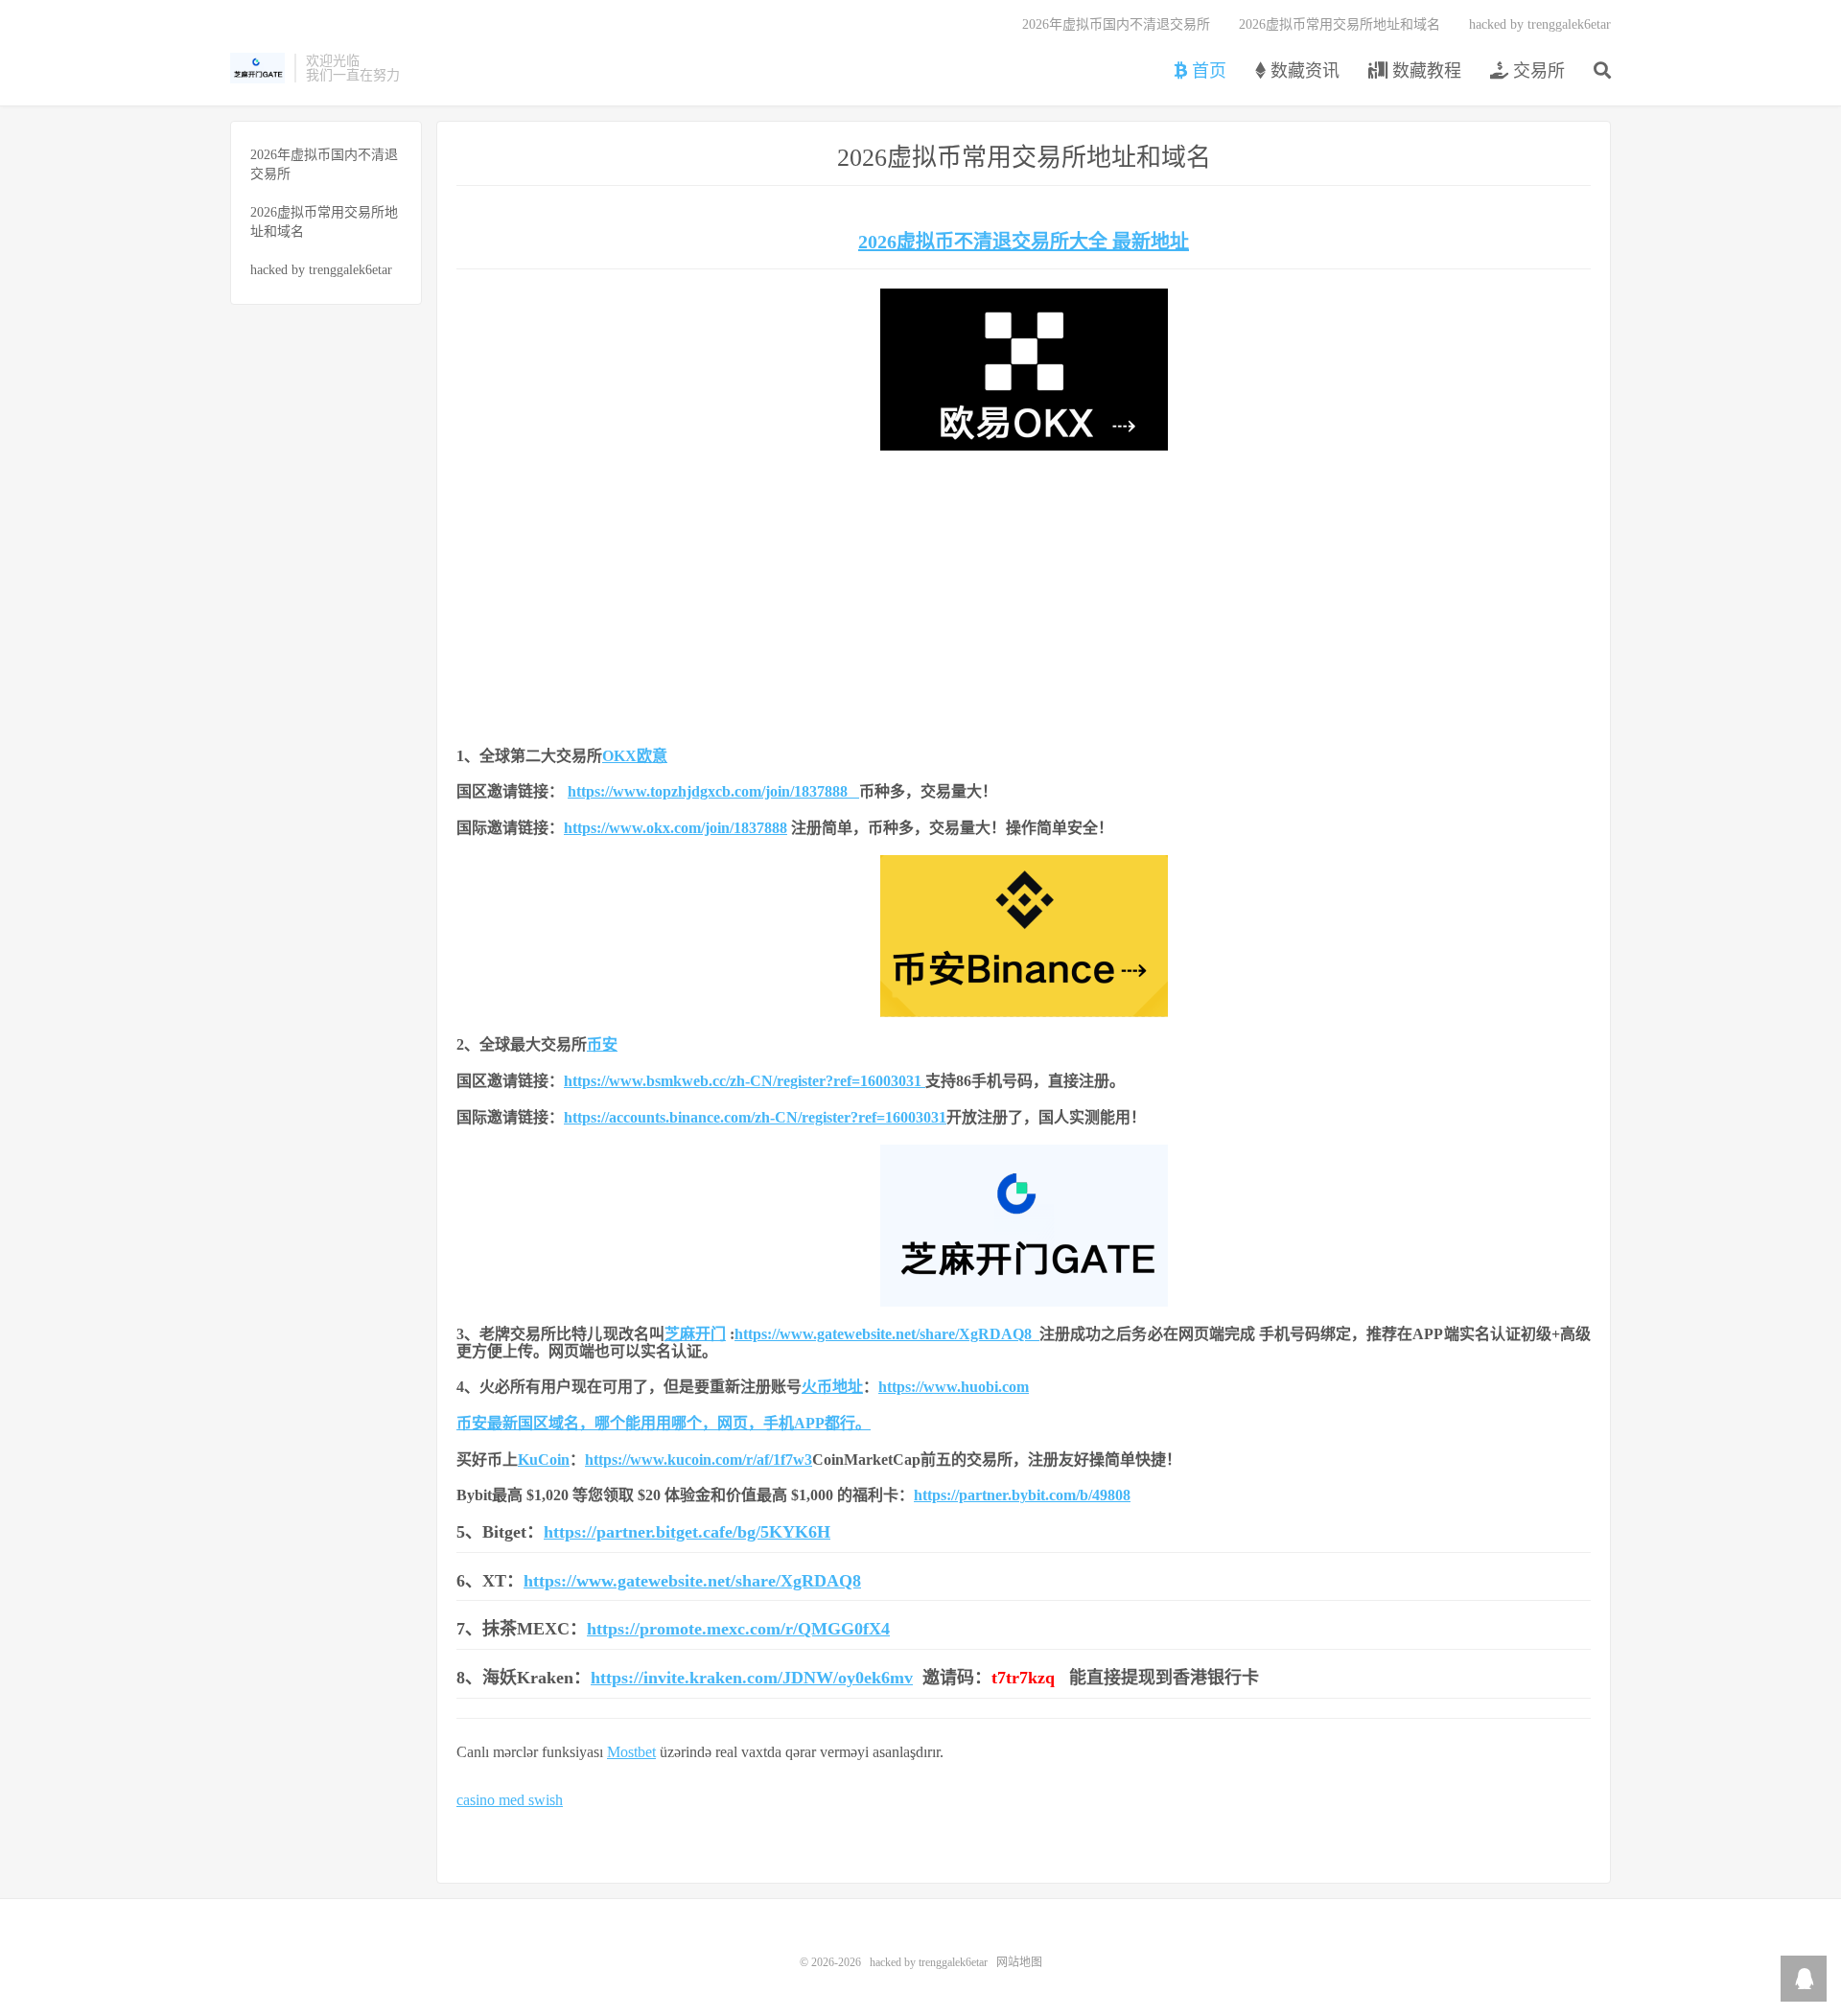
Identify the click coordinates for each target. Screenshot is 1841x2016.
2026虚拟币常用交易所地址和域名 (1340, 24)
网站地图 (1019, 1962)
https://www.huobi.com (954, 1387)
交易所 (1537, 71)
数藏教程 (1424, 71)
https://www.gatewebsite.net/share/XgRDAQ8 (887, 1334)
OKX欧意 (635, 756)
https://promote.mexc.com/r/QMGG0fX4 (738, 1629)
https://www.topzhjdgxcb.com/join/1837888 (713, 791)
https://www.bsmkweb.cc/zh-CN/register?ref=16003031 (743, 1081)
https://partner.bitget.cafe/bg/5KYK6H (687, 1532)
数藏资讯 (1303, 71)
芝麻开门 (695, 1334)
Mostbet (631, 1752)
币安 (602, 1044)
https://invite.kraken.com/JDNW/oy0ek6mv (752, 1678)
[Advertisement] (1024, 594)
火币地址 (832, 1387)
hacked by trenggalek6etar (257, 68)
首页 (1207, 71)
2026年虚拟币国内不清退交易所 (1116, 24)
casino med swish (510, 1800)
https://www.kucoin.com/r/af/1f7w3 (699, 1460)
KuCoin (544, 1460)
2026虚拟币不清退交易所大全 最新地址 (1024, 242)
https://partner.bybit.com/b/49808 (1022, 1495)
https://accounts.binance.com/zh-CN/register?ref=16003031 (755, 1117)
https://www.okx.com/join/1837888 (676, 828)
